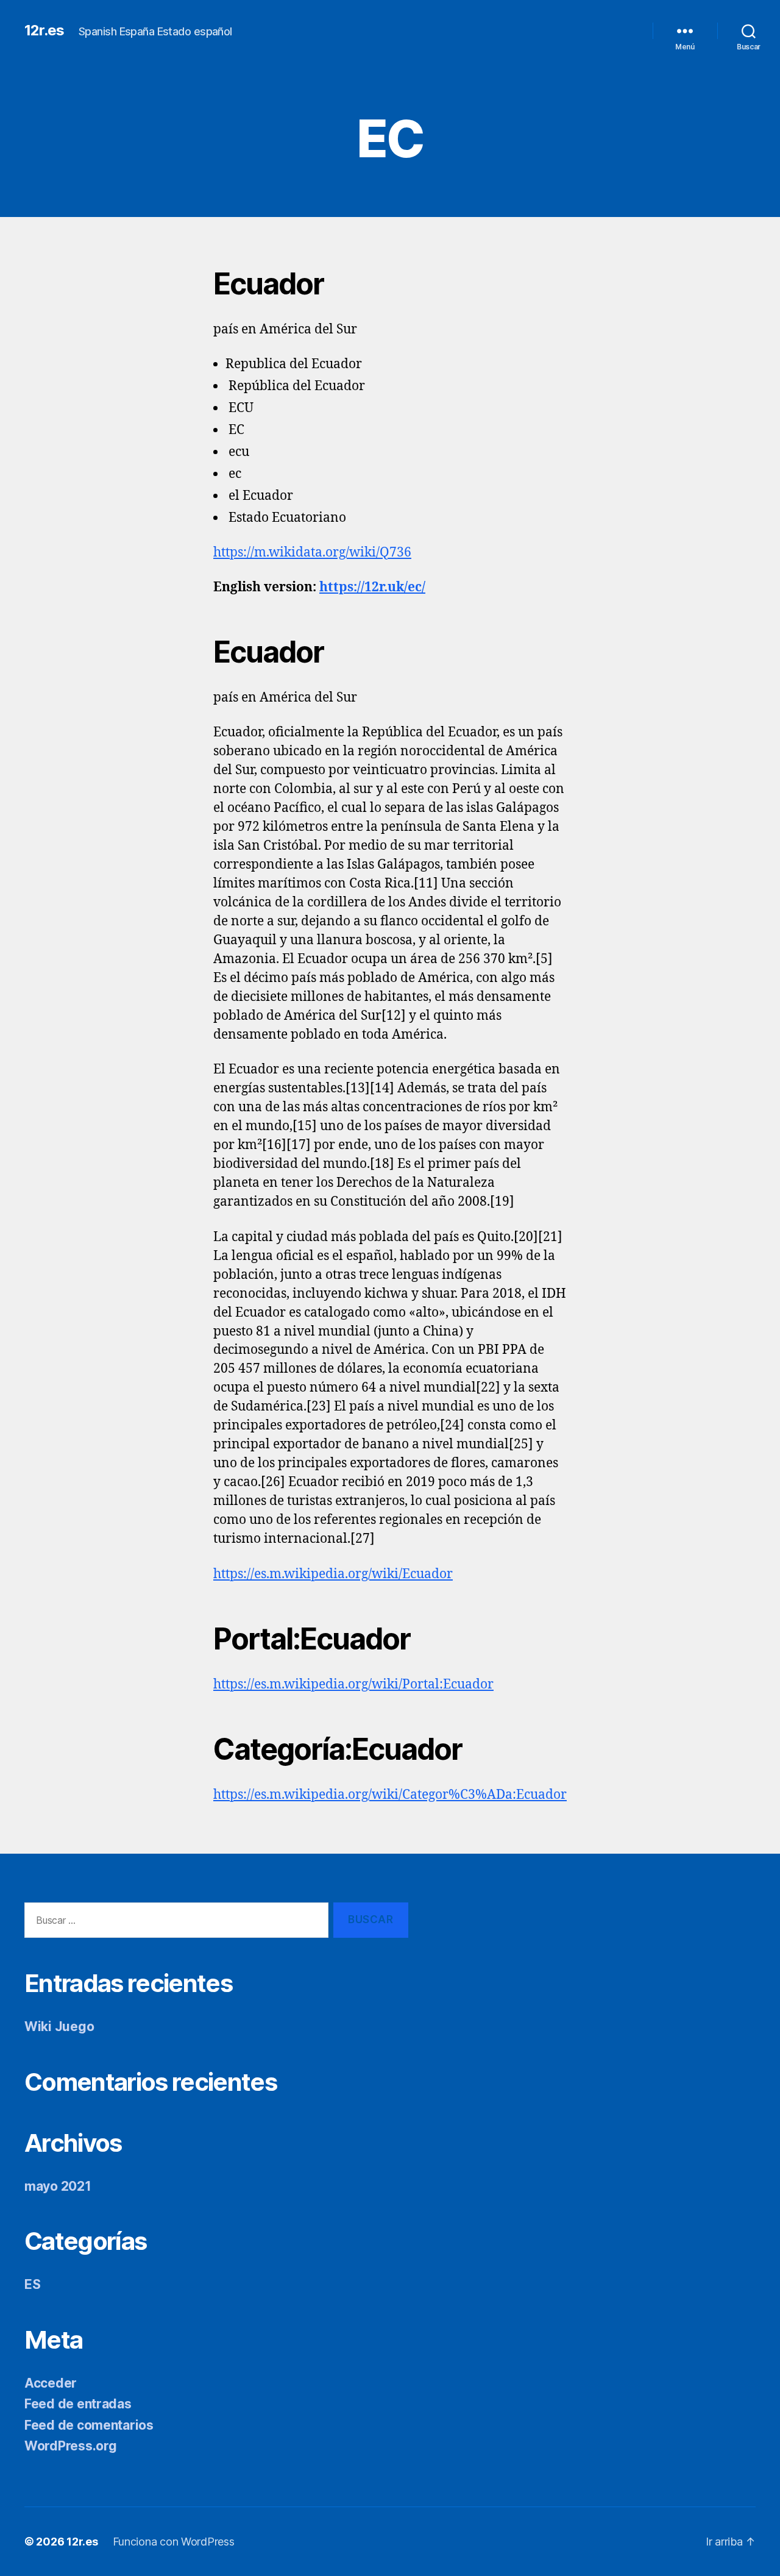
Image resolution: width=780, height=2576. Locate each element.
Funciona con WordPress (174, 2542)
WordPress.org (71, 2446)
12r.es (44, 30)
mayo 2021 (58, 2186)
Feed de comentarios (89, 2425)
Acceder (51, 2383)
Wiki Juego (59, 2026)
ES (32, 2284)
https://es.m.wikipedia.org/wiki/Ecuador (333, 1574)
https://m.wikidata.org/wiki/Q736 (312, 553)
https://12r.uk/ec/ (372, 587)
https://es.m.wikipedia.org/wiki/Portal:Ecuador (353, 1685)
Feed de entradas (78, 2404)
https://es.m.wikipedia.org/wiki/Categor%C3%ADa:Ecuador (390, 1795)
